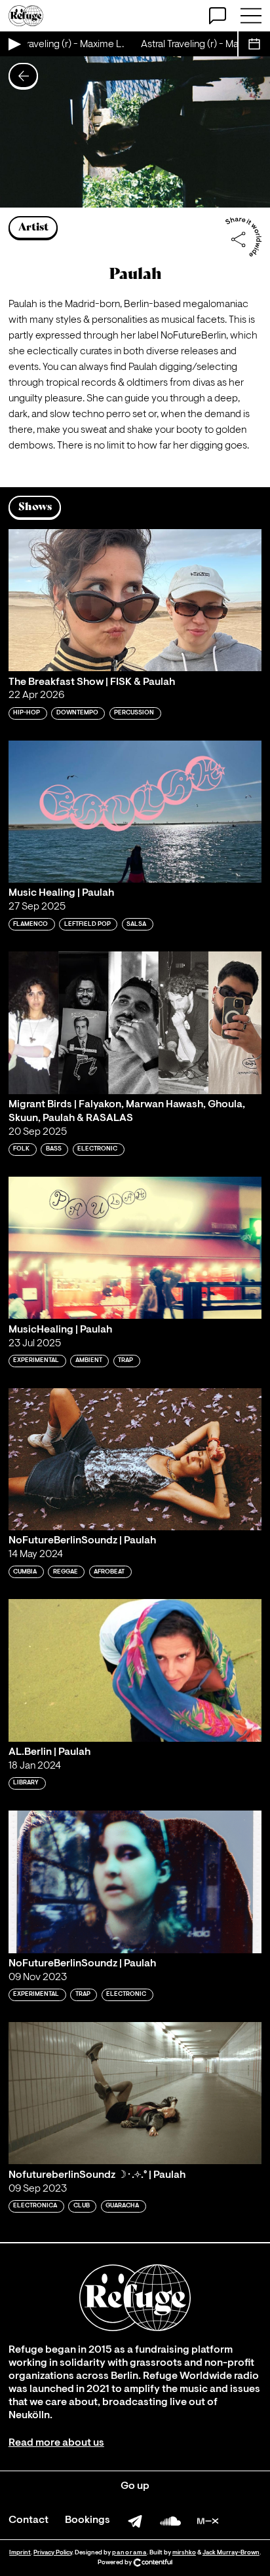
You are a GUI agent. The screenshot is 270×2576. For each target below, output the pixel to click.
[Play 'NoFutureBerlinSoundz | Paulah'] (135, 1459)
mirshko (184, 2553)
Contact (29, 2520)
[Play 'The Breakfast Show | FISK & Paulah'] (135, 600)
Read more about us (56, 2443)
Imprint (20, 2553)
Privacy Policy (53, 2553)
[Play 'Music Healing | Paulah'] (135, 812)
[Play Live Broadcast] (14, 44)
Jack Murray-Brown (231, 2553)
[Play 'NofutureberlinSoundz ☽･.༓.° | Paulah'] (135, 2093)
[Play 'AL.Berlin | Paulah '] (135, 1670)
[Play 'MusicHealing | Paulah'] (135, 1248)
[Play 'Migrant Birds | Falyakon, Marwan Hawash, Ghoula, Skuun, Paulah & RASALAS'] (135, 1022)
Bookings (87, 2520)
